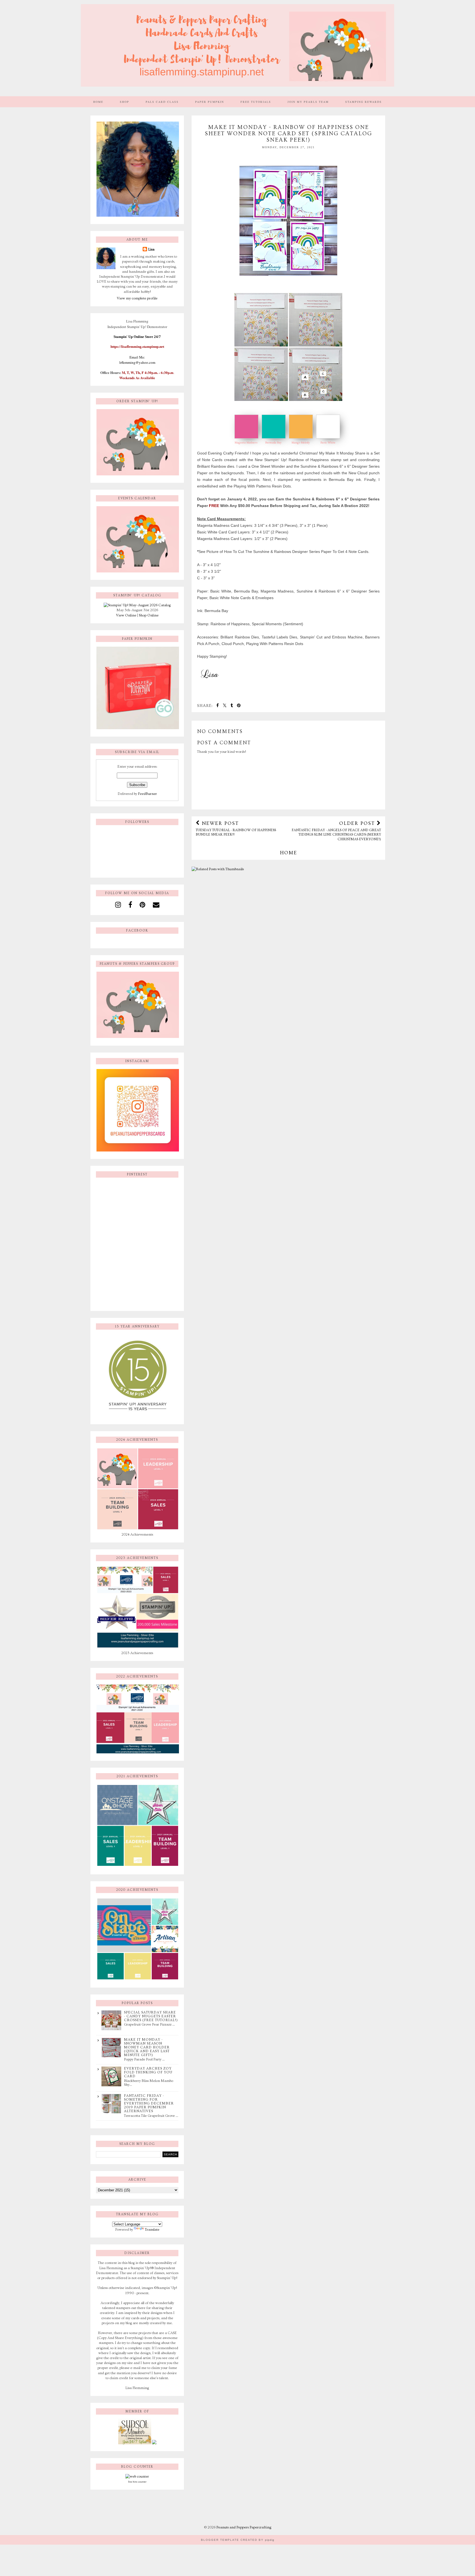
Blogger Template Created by (238, 2540)
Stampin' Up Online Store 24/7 (137, 337)
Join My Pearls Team (308, 102)
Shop (125, 102)
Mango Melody (301, 443)
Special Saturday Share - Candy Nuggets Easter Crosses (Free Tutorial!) (151, 2016)
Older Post (336, 831)
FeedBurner (147, 794)
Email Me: (137, 357)
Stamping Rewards (364, 102)
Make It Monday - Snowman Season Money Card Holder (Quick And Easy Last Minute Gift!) (147, 2047)
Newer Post (236, 828)
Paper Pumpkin (210, 102)
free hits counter (137, 2482)
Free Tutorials (256, 102)
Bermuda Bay (273, 443)
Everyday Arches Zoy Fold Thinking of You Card (148, 2072)
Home (98, 102)
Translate (152, 2230)
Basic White (328, 443)
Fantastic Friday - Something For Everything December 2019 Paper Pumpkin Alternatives (149, 2103)
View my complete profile (137, 298)
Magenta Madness (246, 443)
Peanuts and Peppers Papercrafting (244, 2527)
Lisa (151, 249)
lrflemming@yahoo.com (137, 362)
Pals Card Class (162, 102)
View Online (126, 615)
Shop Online (149, 615)
